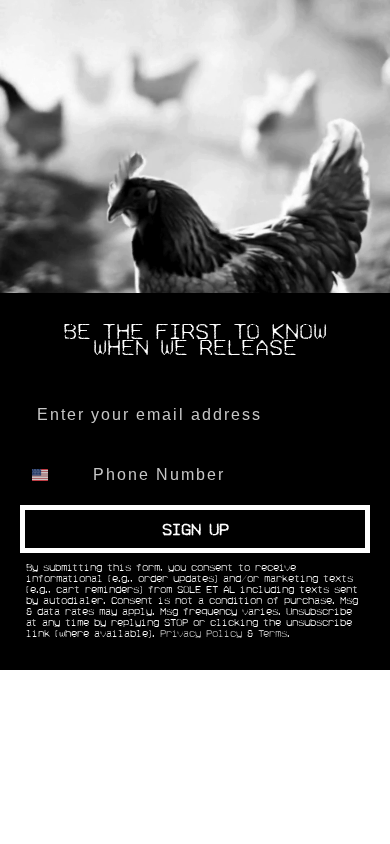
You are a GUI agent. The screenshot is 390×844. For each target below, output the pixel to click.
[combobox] (52, 475)
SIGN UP (195, 529)
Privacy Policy (201, 634)
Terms (272, 634)
